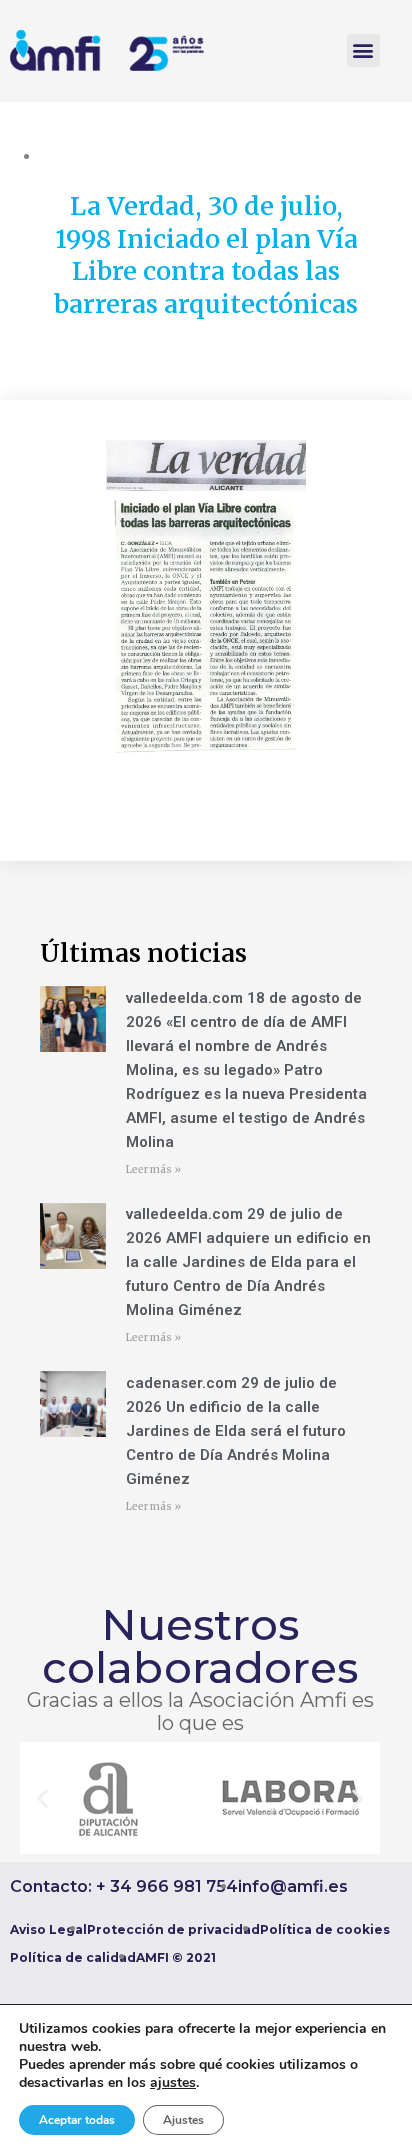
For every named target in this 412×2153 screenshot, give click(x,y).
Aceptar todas (77, 2120)
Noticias (67, 156)
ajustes (173, 2083)
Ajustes (183, 2120)
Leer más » (153, 1169)
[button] (363, 50)
